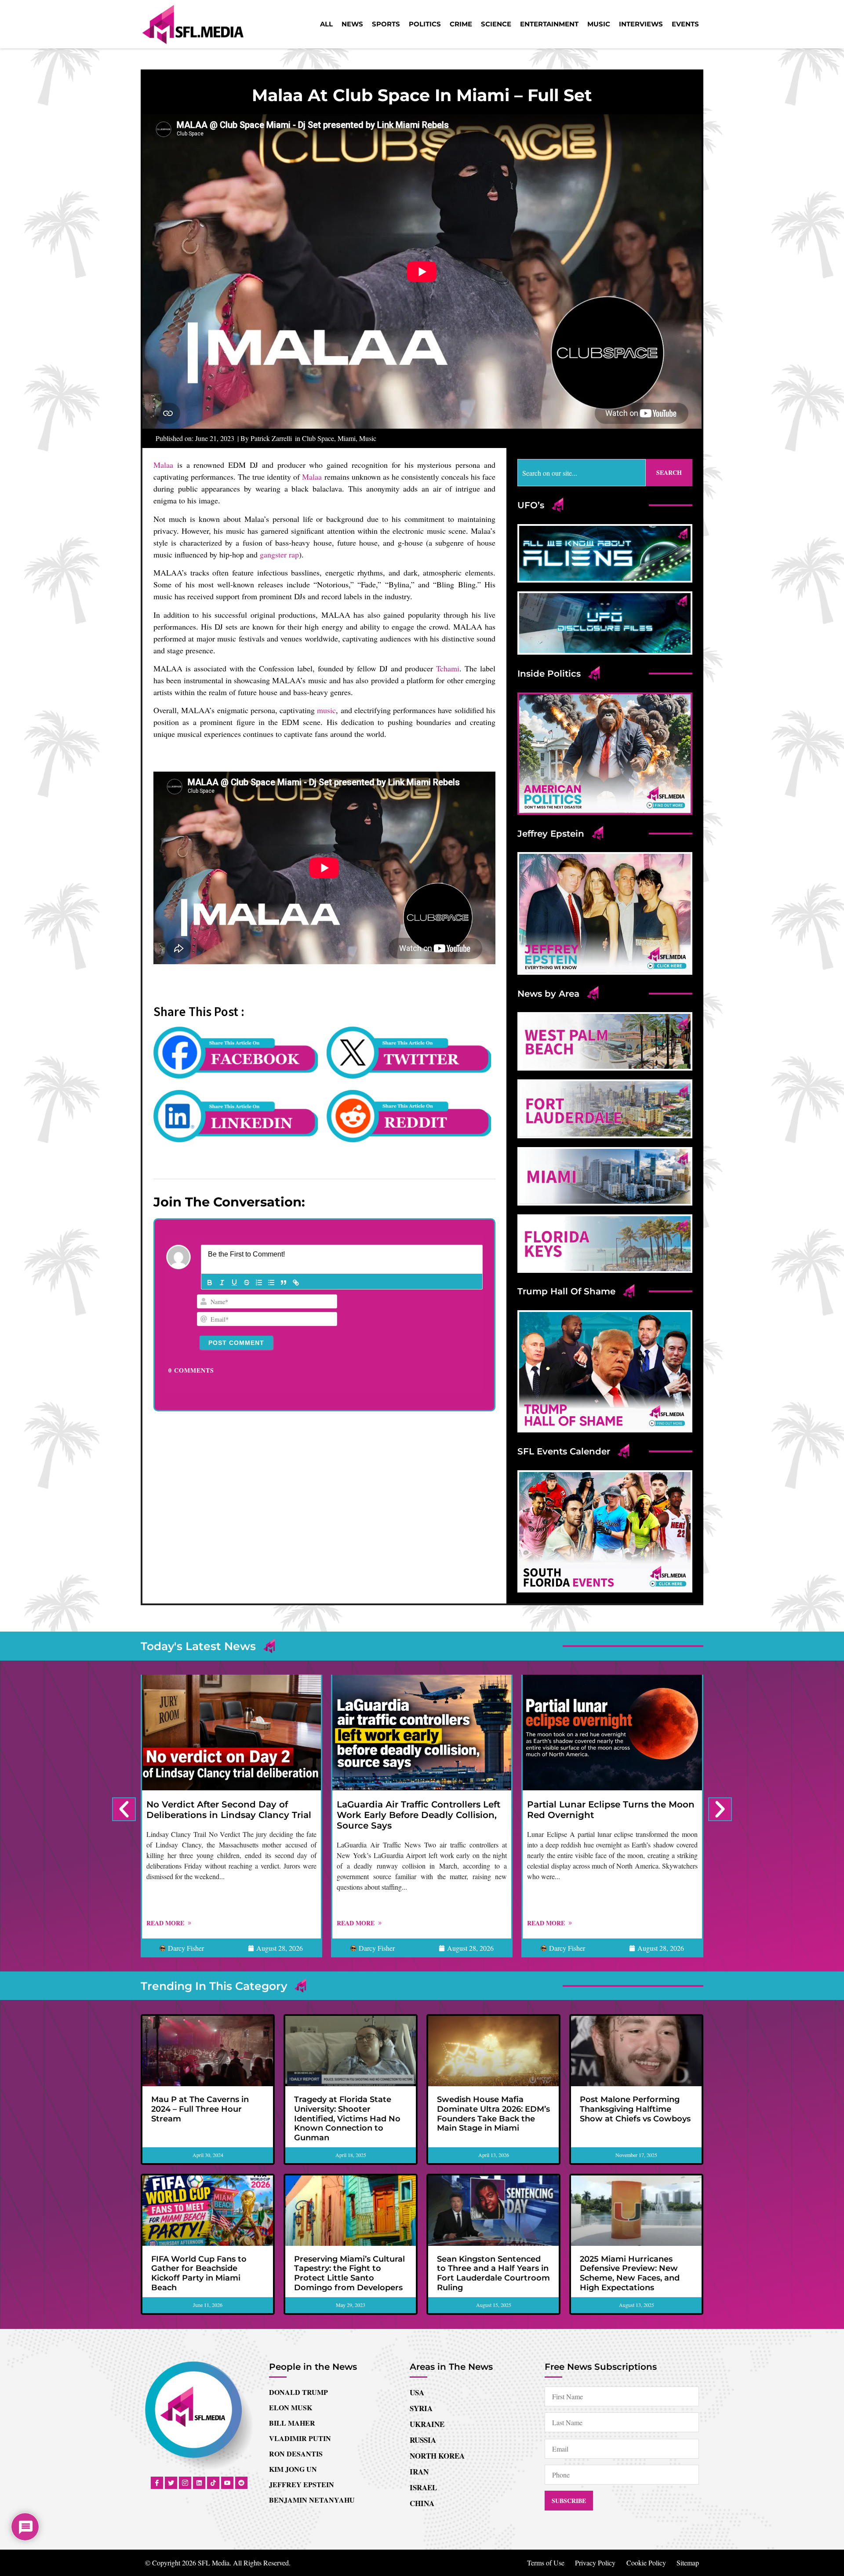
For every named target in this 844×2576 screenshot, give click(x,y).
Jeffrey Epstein (302, 2484)
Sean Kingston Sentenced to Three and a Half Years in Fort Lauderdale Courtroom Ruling (493, 2273)
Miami (347, 438)
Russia (423, 2440)
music (326, 710)
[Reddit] (241, 2483)
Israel (423, 2487)
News (352, 24)
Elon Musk (291, 2407)
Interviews (641, 24)
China (422, 2503)
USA (417, 2392)
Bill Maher (292, 2423)
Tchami (448, 668)
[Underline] (234, 1283)
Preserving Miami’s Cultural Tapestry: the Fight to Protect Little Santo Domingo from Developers (349, 2273)
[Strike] (247, 1283)
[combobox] (582, 473)
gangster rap (279, 554)
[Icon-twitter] (171, 2483)
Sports (386, 24)
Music (599, 24)
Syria (421, 2408)
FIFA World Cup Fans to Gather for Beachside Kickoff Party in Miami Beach (199, 2273)
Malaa (163, 465)
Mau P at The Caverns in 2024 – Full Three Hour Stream (200, 2109)
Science (496, 24)
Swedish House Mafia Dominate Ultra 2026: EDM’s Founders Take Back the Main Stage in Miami (493, 2114)
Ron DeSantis (296, 2454)
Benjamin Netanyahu (312, 2500)
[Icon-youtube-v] (227, 2483)
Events (685, 24)
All (326, 24)
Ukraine (427, 2424)
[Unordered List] (271, 1283)
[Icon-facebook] (157, 2483)
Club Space (318, 438)
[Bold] (210, 1283)
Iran (419, 2472)
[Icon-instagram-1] (185, 2483)
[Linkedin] (199, 2483)
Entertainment (549, 24)
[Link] (296, 1283)
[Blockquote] (284, 1283)
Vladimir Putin (300, 2438)
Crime (461, 24)
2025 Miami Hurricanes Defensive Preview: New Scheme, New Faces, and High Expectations (630, 2273)
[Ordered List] (259, 1283)
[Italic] (222, 1283)
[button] (124, 1809)
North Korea (437, 2456)
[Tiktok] (213, 2483)
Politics (425, 24)
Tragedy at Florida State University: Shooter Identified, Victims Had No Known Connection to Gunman (347, 2118)
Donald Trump (298, 2392)
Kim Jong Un (293, 2469)
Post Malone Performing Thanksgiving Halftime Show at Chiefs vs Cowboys (635, 2109)
